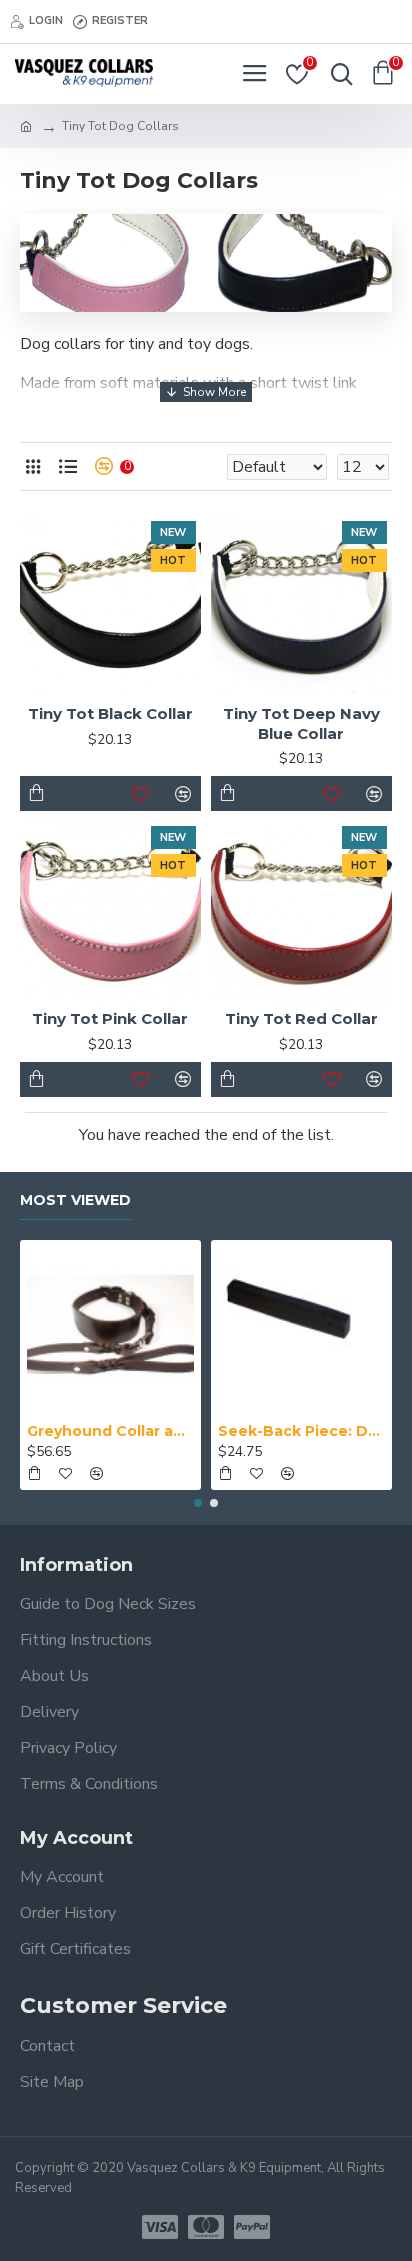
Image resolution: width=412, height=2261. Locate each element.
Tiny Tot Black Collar (110, 713)
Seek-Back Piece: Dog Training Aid (301, 1431)
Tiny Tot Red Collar (301, 1018)
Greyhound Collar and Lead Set (110, 1431)
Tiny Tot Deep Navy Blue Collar (301, 723)
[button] (198, 1503)
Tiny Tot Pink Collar (110, 1018)
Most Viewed (75, 1200)
